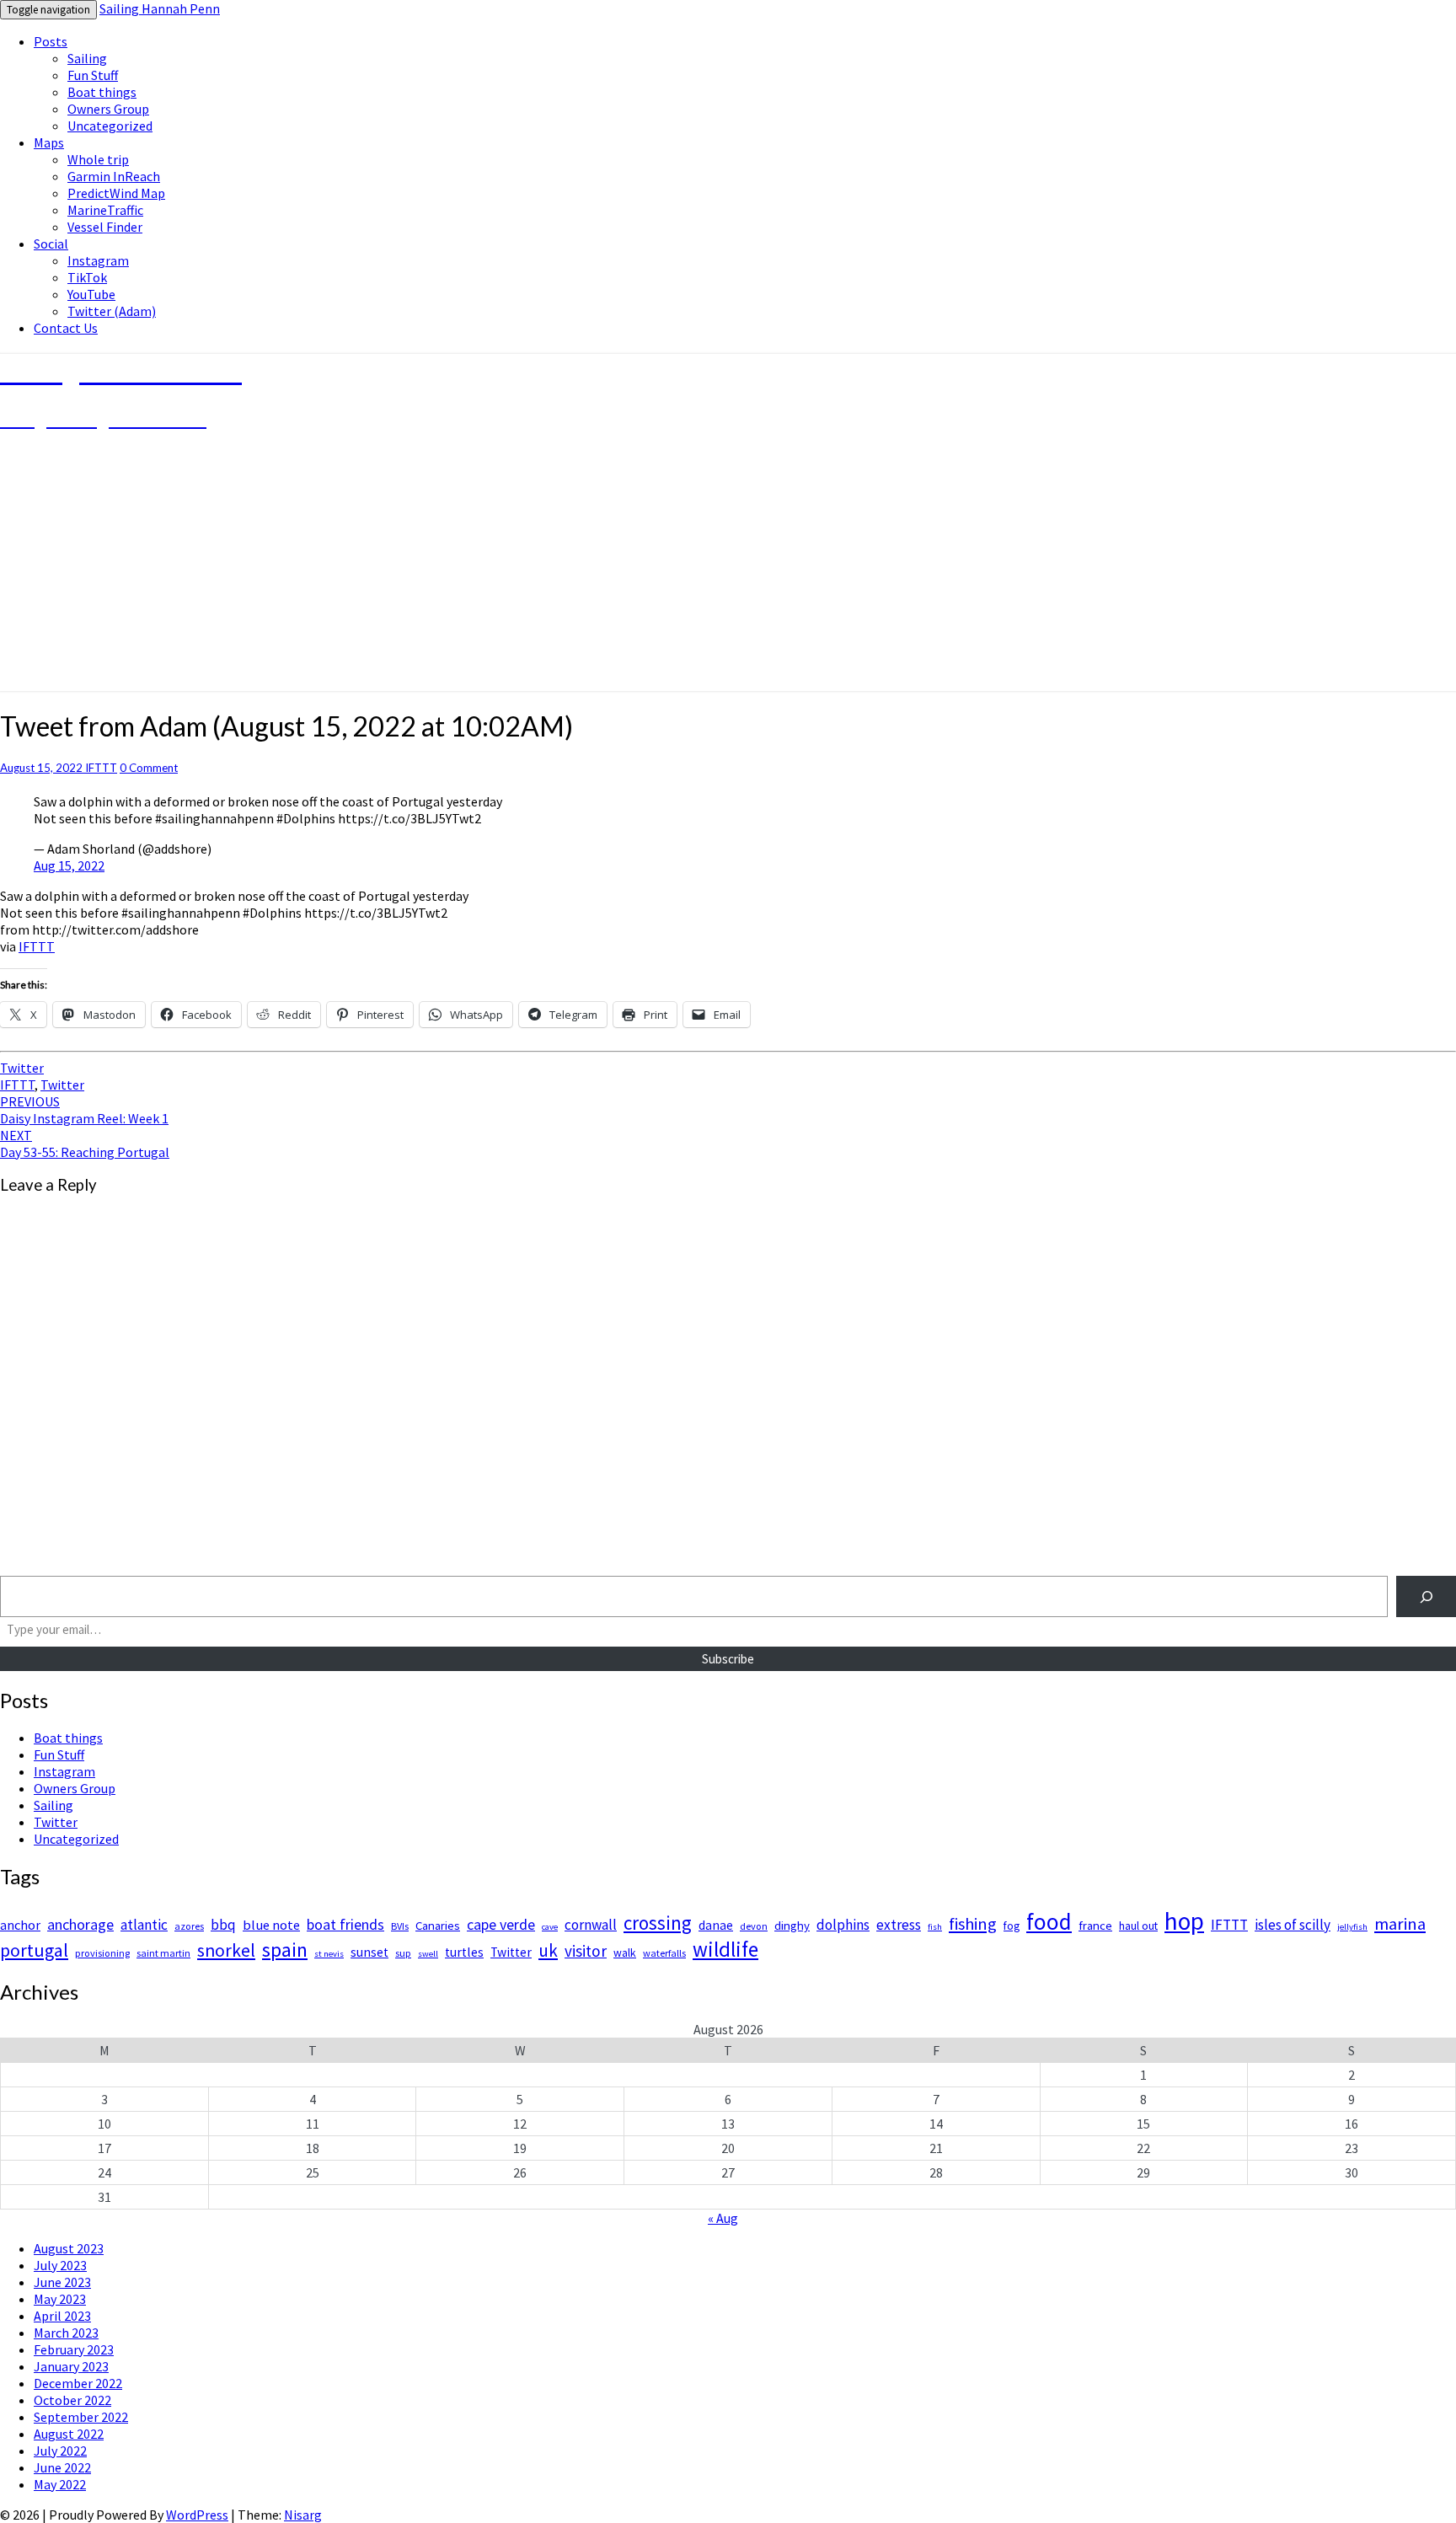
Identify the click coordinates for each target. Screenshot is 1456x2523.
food (1049, 1921)
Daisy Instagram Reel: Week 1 (84, 1110)
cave (550, 1927)
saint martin (163, 1953)
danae (716, 1925)
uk (548, 1950)
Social (51, 244)
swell (428, 1954)
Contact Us (66, 328)
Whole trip (98, 159)
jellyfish (1352, 1927)
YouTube (91, 294)
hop (1184, 1921)
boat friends (345, 1924)
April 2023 (62, 2316)
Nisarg (303, 2515)
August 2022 (69, 2434)
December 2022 (78, 2383)
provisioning (102, 1953)
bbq (223, 1925)
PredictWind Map (116, 193)
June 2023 (62, 2282)
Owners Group (108, 109)
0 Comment (149, 768)
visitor (586, 1951)
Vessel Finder (105, 227)
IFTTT (101, 768)
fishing (973, 1924)
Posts (51, 41)
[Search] (1426, 1596)
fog (1012, 1926)
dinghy (792, 1925)
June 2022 (62, 2467)
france (1095, 1925)
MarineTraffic (105, 210)
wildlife (725, 1950)
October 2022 (72, 2400)
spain (285, 1950)
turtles (464, 1952)
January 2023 (71, 2366)
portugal (34, 1950)
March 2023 (66, 2333)
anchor (20, 1925)
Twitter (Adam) (112, 311)
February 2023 (74, 2349)
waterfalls (664, 1953)
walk (625, 1953)
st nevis (329, 1954)
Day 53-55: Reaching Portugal (85, 1144)
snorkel (226, 1950)
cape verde (501, 1924)
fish (935, 1927)
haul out (1138, 1926)
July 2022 (60, 2451)
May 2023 (60, 2299)
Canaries (438, 1925)
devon (754, 1926)
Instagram (98, 260)
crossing (658, 1923)
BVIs (400, 1926)
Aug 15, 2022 (69, 865)
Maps (49, 142)
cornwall (591, 1925)
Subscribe (728, 1659)
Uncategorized (110, 126)
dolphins (843, 1925)
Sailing (87, 58)
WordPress (197, 2515)
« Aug (723, 2218)
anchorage (80, 1924)
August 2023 (69, 2248)
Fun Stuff (93, 75)
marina (1400, 1924)
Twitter (22, 1068)
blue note (271, 1925)
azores (189, 1926)
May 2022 (60, 2484)
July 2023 (60, 2265)
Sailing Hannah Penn (160, 8)
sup (403, 1953)
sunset (369, 1952)
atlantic (144, 1925)
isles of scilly (1293, 1925)
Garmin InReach (114, 176)
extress (899, 1925)
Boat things (102, 92)
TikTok (87, 277)
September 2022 (81, 2417)
